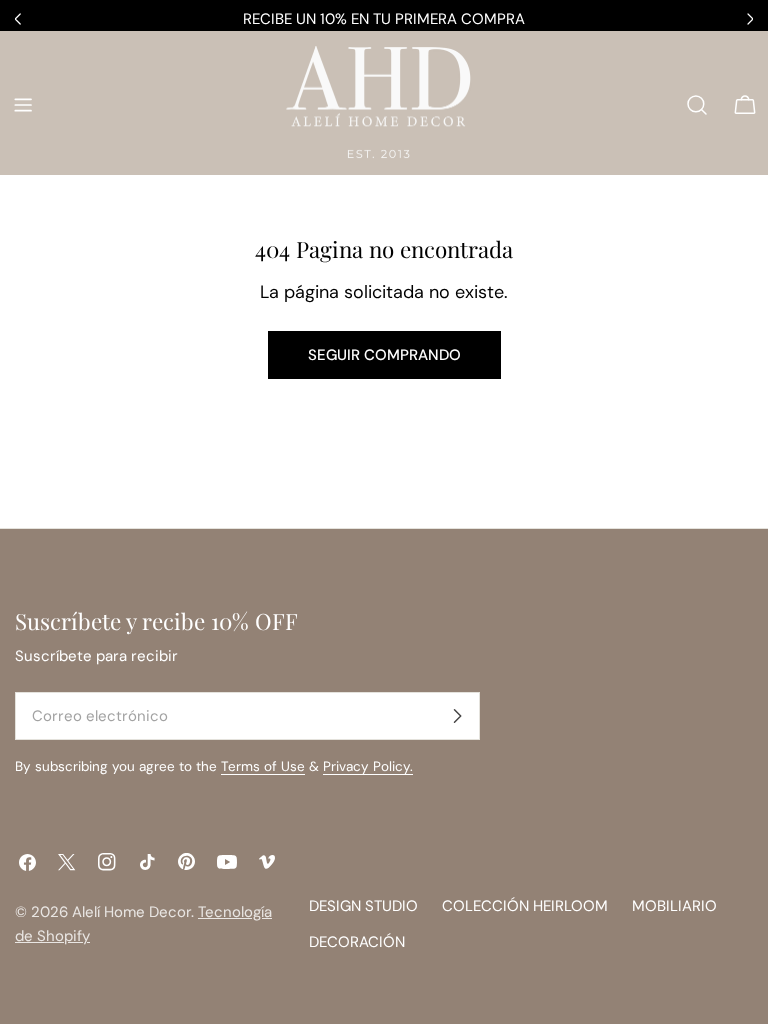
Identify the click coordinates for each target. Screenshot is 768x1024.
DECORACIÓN (357, 942)
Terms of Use (263, 766)
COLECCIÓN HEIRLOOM (525, 906)
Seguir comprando (384, 355)
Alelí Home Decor (131, 912)
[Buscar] (697, 105)
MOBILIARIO (674, 906)
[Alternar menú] (23, 105)
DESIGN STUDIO (363, 906)
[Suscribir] (457, 716)
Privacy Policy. (368, 766)
